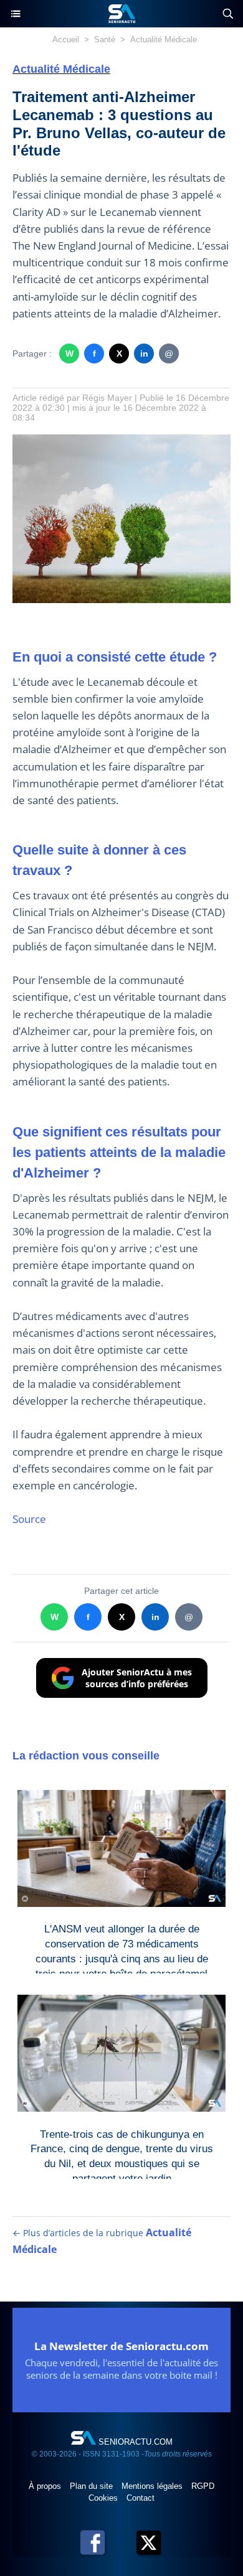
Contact (141, 2498)
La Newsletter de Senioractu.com (121, 2346)
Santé (105, 40)
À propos (46, 2486)
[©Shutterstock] (121, 440)
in (144, 354)
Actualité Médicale (164, 40)
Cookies (104, 2498)
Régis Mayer (107, 398)
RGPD (203, 2486)
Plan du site (93, 2486)
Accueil (66, 40)
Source (29, 1519)
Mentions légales (153, 2486)
